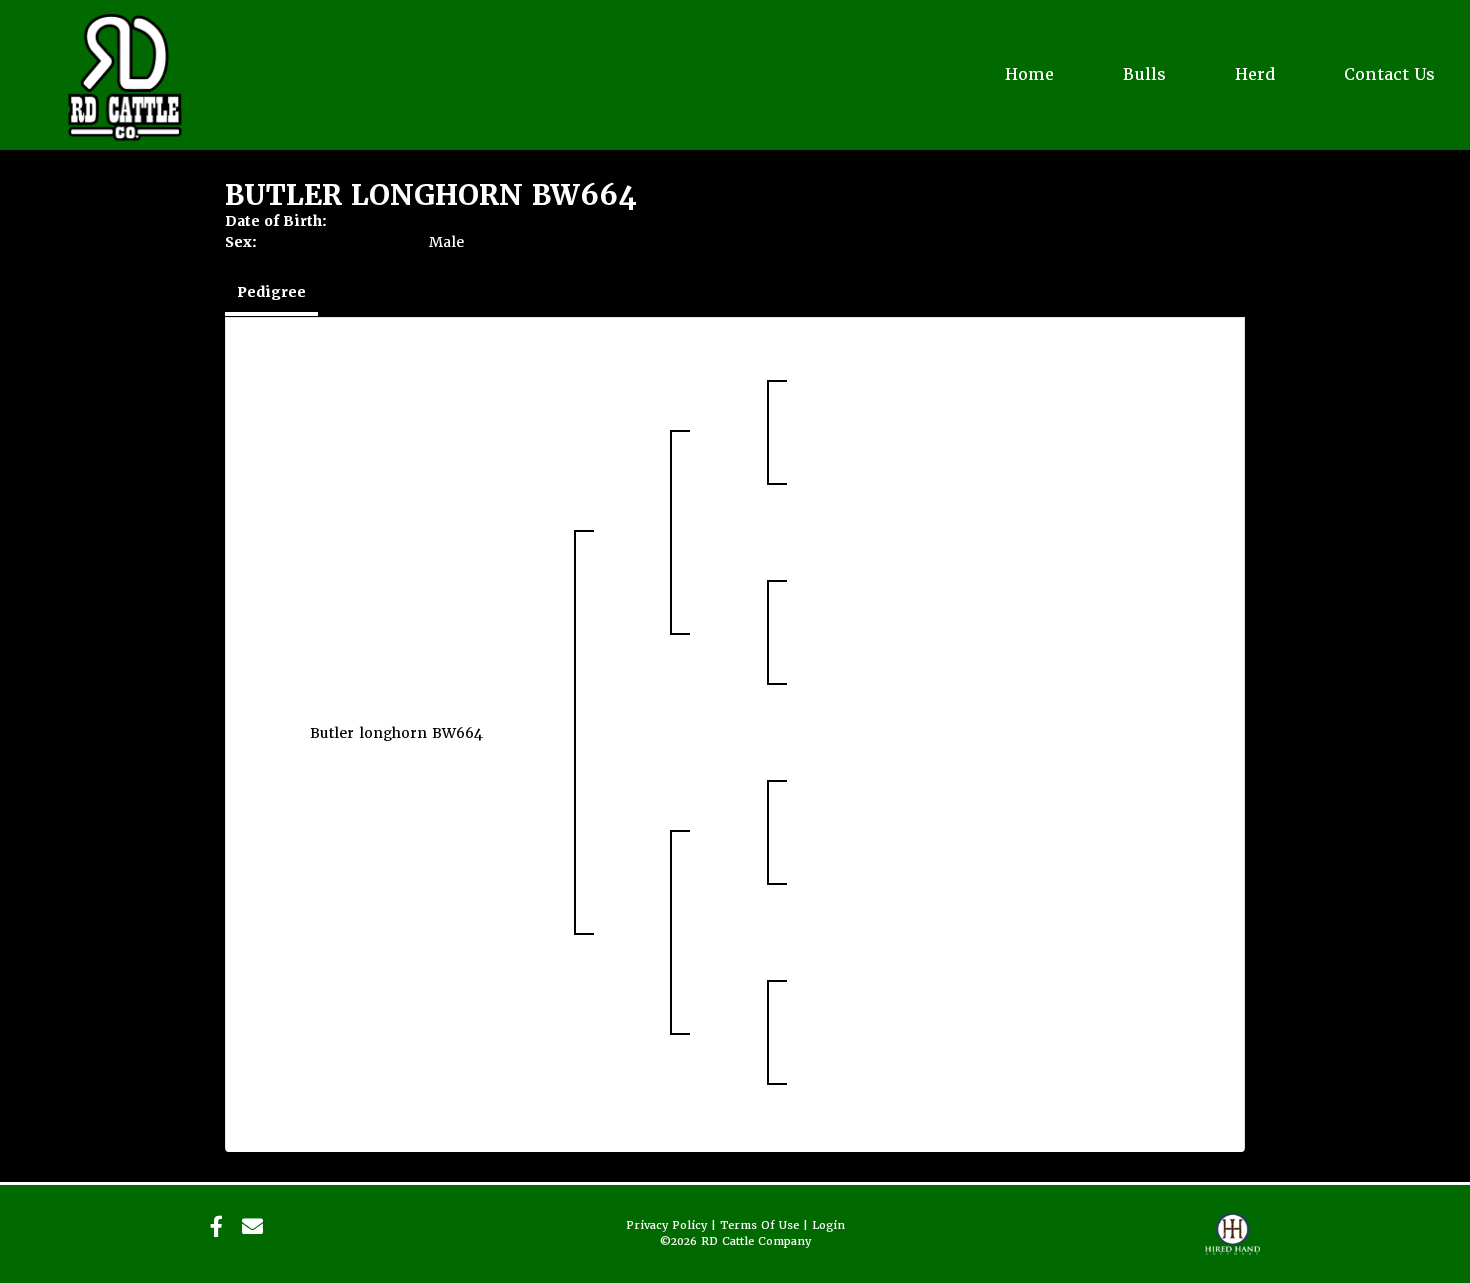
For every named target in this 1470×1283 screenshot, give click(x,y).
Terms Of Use (759, 1225)
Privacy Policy (666, 1225)
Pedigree (271, 292)
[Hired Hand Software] (1232, 1243)
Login (828, 1225)
